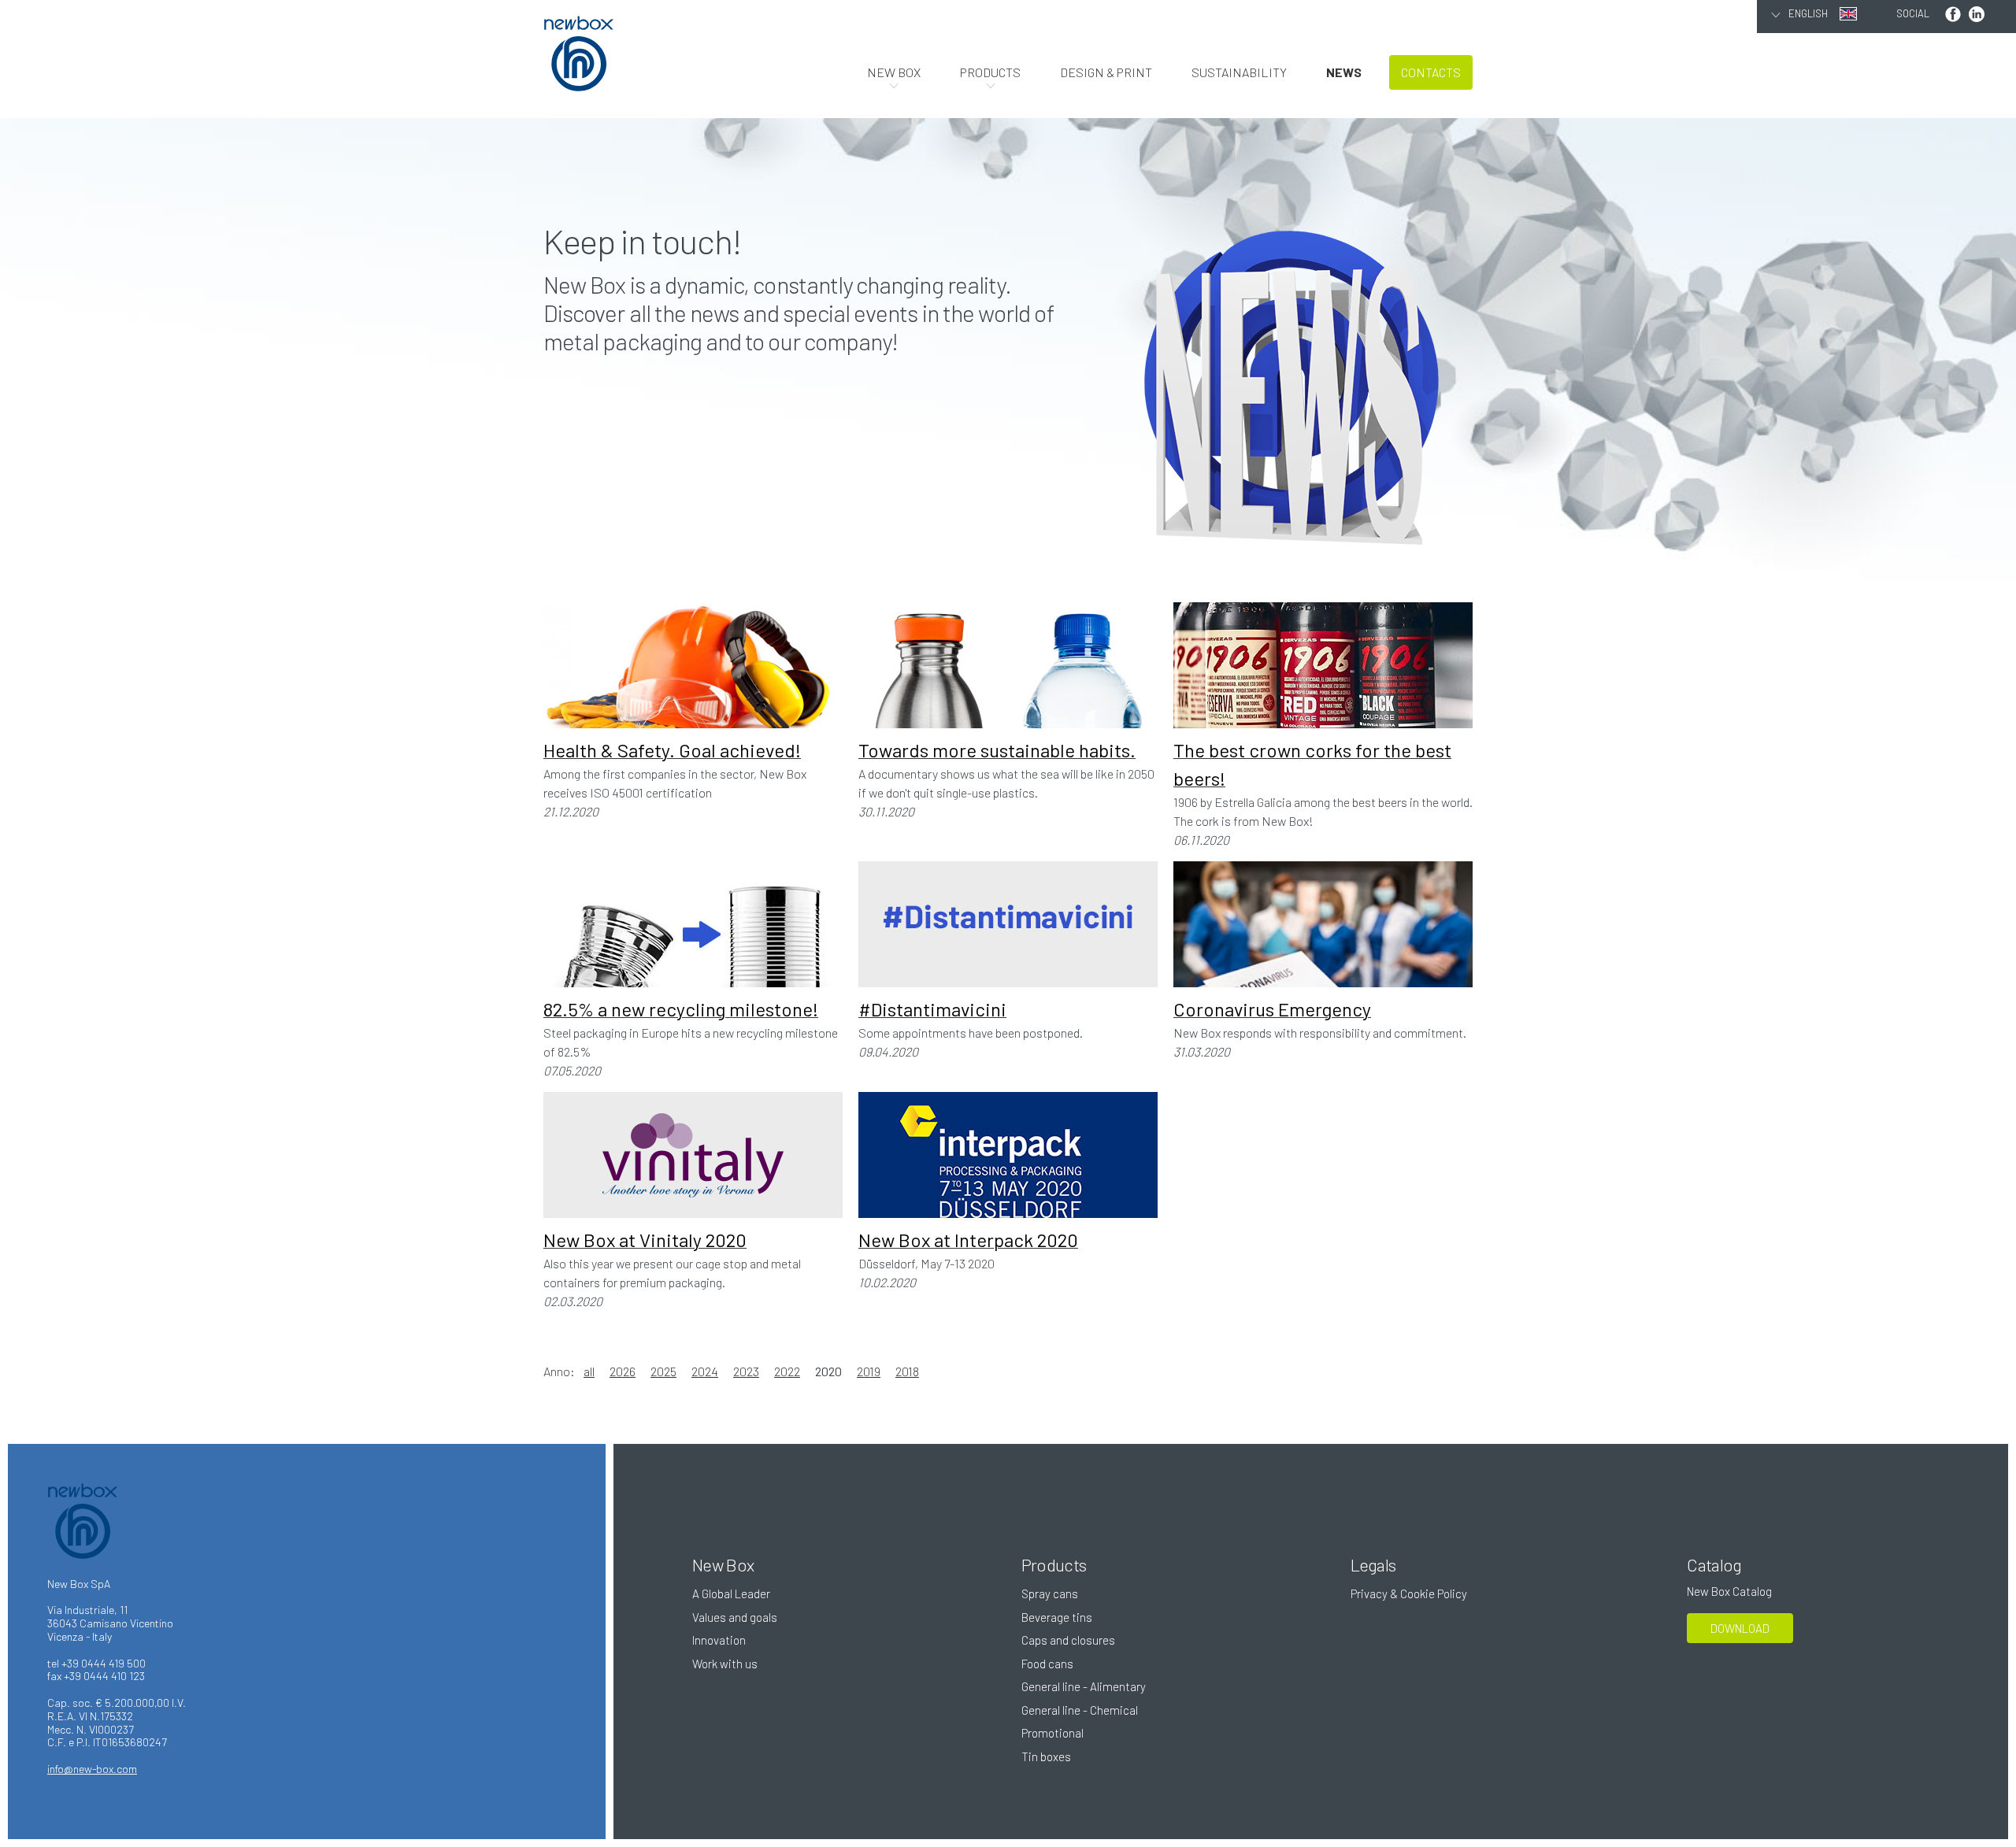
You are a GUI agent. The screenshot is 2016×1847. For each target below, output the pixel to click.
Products (990, 72)
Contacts (1431, 72)
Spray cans (1050, 1593)
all (589, 1371)
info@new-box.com (92, 1769)
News (1344, 72)
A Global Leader (731, 1593)
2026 (623, 1371)
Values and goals (735, 1617)
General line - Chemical (1080, 1710)
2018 (907, 1371)
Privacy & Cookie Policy (1409, 1593)
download (1740, 1628)
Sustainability (1239, 72)
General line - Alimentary (1084, 1686)
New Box (894, 72)
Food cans (1047, 1664)
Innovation (719, 1640)
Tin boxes (1046, 1756)
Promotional (1052, 1733)
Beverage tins (1057, 1617)
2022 (787, 1371)
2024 (705, 1371)
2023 (746, 1371)
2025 (663, 1371)
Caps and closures (1068, 1640)
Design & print (1106, 72)
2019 (869, 1371)
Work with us (725, 1664)
